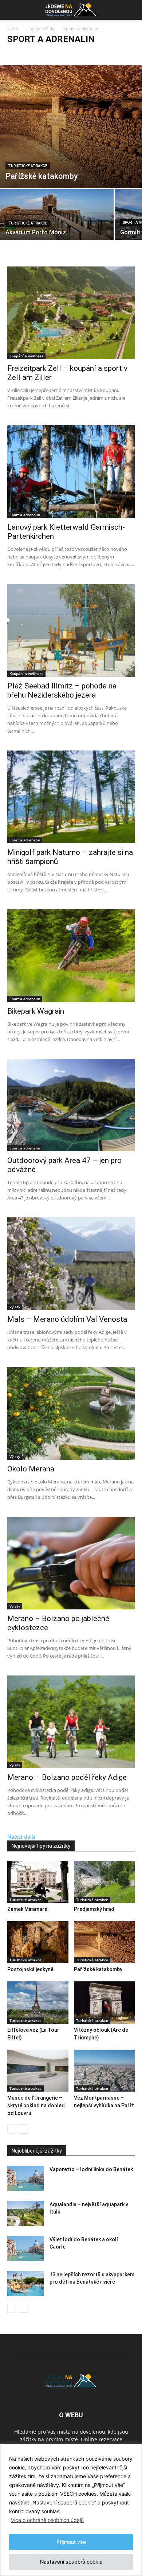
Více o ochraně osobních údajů (47, 2520)
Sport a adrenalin (101, 53)
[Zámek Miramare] (38, 1882)
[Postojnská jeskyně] (38, 1942)
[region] (71, 2510)
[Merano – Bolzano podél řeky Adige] (71, 1722)
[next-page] (23, 2129)
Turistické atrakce (28, 166)
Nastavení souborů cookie (71, 2562)
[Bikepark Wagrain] (71, 956)
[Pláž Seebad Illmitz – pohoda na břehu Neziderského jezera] (71, 630)
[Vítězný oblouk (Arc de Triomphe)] (104, 2002)
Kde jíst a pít (22, 53)
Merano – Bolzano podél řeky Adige (67, 1777)
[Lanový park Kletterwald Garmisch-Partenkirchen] (71, 472)
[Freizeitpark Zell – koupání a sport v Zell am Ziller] (71, 313)
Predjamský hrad (94, 1909)
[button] (12, 10)
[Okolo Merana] (71, 1413)
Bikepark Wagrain (36, 1011)
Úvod (13, 29)
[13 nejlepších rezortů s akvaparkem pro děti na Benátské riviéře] (25, 2283)
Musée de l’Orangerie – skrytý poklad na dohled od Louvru (36, 2105)
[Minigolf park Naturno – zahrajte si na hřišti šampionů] (71, 797)
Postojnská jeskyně (30, 1969)
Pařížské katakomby (98, 1969)
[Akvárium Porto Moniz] (57, 217)
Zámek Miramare (27, 1909)
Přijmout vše (71, 2542)
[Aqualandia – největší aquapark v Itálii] (25, 2213)
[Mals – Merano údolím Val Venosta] (71, 1264)
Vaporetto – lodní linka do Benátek (91, 2169)
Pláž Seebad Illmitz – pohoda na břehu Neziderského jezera (62, 690)
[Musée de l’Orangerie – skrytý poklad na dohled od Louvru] (38, 2071)
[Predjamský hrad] (104, 1882)
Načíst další (22, 1837)
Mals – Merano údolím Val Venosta (67, 1319)
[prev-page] (12, 2129)
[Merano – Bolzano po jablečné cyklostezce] (71, 1563)
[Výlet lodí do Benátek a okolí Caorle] (25, 2248)
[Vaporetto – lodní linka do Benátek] (25, 2178)
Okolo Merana (31, 1469)
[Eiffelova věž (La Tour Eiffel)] (38, 2002)
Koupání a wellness (59, 53)
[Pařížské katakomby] (71, 126)
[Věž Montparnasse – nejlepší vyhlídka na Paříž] (104, 2071)
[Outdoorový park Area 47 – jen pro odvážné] (71, 1105)
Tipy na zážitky (41, 29)
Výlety (15, 1307)
